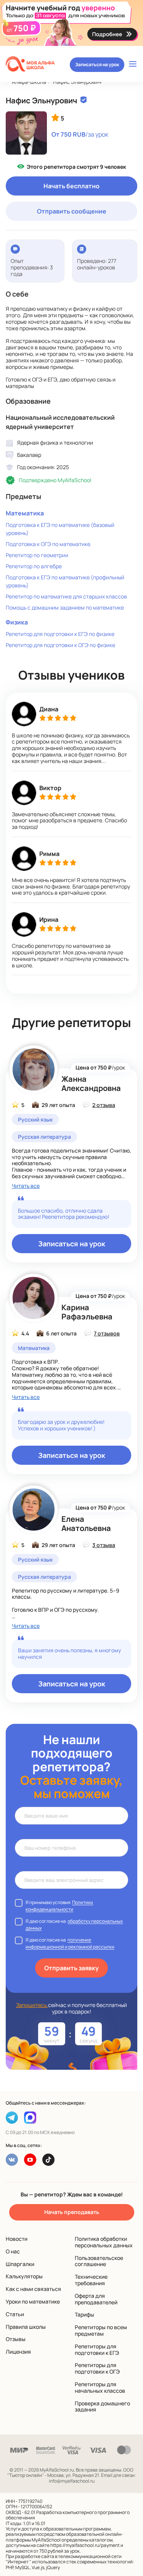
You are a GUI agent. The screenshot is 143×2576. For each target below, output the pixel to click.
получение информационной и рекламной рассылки (70, 1943)
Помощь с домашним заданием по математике (65, 607)
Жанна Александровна (91, 1083)
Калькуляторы (24, 2276)
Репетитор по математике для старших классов (66, 596)
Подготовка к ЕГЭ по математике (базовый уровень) (60, 529)
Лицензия (18, 2352)
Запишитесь (32, 2005)
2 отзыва (104, 1105)
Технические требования (91, 2280)
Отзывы (16, 2339)
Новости (17, 2239)
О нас (13, 2251)
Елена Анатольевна (86, 1524)
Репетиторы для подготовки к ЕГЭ (97, 2349)
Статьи (15, 2314)
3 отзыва (104, 1545)
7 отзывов (107, 1333)
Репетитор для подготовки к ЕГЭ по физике (60, 634)
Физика (17, 622)
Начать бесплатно (71, 186)
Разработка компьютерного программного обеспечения (68, 2515)
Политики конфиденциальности (59, 1906)
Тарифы (84, 2314)
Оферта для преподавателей (96, 2299)
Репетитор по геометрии (37, 555)
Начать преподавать (72, 2212)
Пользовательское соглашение (99, 2261)
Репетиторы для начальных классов (100, 2387)
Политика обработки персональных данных (104, 2242)
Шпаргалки (20, 2264)
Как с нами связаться (33, 2289)
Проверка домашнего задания (102, 2406)
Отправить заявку (71, 1968)
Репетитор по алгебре (34, 566)
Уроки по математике (33, 2301)
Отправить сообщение (72, 211)
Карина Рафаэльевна (87, 1312)
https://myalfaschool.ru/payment (85, 2545)
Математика (25, 513)
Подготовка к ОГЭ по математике (48, 544)
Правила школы (26, 2327)
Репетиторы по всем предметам (101, 2330)
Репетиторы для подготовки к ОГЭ (97, 2368)
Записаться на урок (97, 64)
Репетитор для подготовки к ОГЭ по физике (60, 645)
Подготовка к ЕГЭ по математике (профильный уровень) (65, 581)
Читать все (26, 1186)
